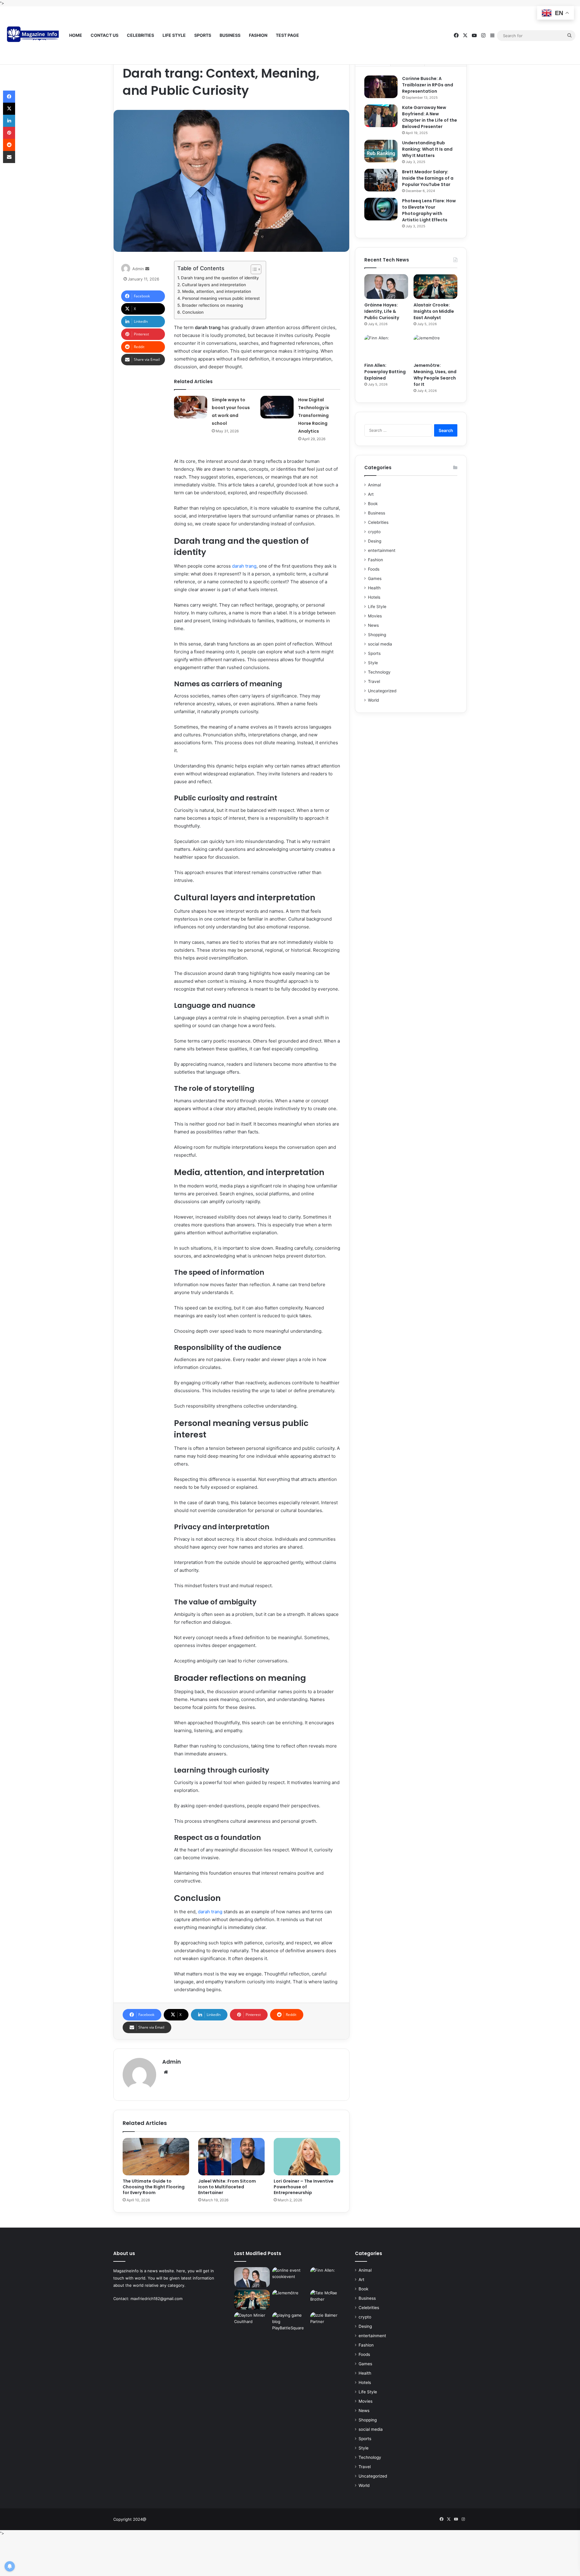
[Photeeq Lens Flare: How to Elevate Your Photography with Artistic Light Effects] (381, 209)
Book (373, 504)
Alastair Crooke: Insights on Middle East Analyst (434, 311)
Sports (203, 35)
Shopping (377, 635)
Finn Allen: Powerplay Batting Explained (385, 372)
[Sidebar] (492, 36)
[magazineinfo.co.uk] (35, 36)
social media (380, 644)
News (373, 625)
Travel (374, 681)
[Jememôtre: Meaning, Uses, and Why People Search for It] (435, 347)
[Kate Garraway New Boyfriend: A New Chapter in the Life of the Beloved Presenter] (381, 116)
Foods (374, 569)
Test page (287, 35)
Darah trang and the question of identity (220, 278)
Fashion (258, 35)
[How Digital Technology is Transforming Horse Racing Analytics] (277, 407)
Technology (379, 672)
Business (230, 35)
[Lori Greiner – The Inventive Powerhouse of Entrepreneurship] (307, 2157)
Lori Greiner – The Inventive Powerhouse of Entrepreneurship (304, 2187)
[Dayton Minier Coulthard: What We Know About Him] (252, 2322)
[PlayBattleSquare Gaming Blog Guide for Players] (290, 2322)
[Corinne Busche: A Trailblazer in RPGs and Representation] (381, 87)
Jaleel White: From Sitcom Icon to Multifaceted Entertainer (227, 2187)
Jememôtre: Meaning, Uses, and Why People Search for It (435, 375)
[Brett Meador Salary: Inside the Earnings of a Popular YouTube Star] (381, 180)
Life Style (174, 35)
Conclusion (193, 312)
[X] (465, 35)
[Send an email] (147, 269)
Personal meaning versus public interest (221, 298)
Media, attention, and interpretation (217, 291)
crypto (374, 532)
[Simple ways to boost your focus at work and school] (191, 407)
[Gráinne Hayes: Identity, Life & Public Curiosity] (386, 287)
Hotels (374, 597)
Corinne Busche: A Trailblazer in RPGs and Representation (428, 85)
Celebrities (140, 35)
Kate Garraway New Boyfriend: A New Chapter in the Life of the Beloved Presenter (430, 117)
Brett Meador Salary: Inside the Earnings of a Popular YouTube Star (428, 178)
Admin (138, 269)
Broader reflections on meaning (212, 305)
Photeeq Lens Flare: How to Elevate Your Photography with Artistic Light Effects (429, 210)
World (373, 700)
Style (373, 663)
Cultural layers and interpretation (214, 285)
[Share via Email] (9, 157)
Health (374, 588)
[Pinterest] (9, 133)
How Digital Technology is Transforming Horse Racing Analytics (314, 415)
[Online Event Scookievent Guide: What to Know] (290, 2277)
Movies (375, 616)
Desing (375, 541)
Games (375, 578)
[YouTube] (474, 35)
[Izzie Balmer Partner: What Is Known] (328, 2322)
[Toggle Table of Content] (253, 269)
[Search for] (569, 36)
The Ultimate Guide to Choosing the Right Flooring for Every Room (154, 2187)
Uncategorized (382, 691)
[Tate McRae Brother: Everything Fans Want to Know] (328, 2300)
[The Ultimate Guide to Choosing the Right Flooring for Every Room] (156, 2157)
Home (76, 35)
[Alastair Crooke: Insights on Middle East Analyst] (435, 287)
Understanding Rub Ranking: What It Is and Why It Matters (427, 149)
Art (371, 494)
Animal (374, 485)
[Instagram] (483, 35)
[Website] (166, 2072)
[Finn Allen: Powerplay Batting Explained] (386, 347)
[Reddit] (9, 145)
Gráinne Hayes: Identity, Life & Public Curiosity (382, 311)
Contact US (105, 35)
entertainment (382, 550)
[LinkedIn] (9, 121)
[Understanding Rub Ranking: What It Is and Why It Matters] (381, 151)
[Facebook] (456, 35)
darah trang (244, 566)
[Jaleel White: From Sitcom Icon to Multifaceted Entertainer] (231, 2157)
